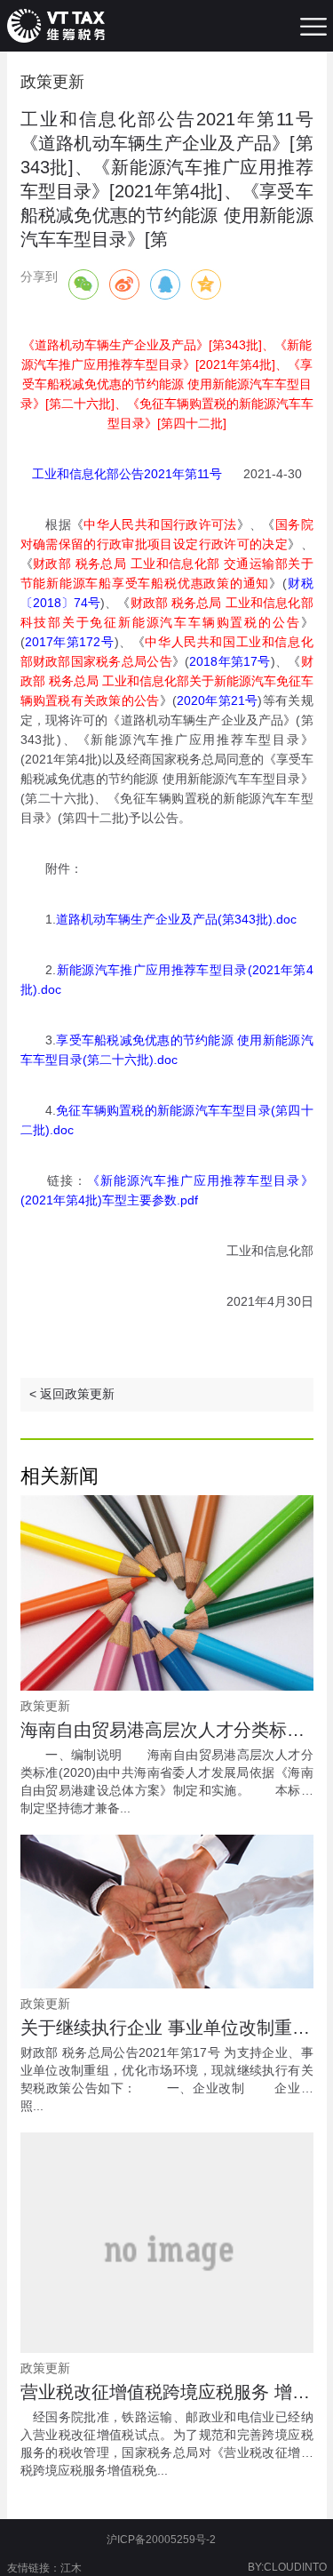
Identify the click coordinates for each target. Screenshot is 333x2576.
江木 (71, 2568)
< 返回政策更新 (72, 1394)
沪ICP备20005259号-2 (161, 2540)
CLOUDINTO (295, 2567)
